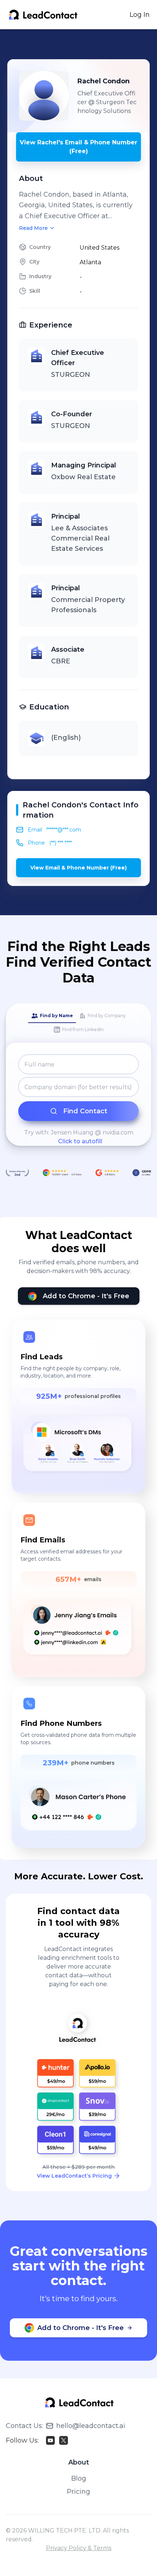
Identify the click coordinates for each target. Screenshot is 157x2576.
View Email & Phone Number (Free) (78, 868)
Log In (140, 15)
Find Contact (85, 1111)
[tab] (52, 1016)
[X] (64, 2440)
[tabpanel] (78, 1100)
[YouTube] (50, 2440)
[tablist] (78, 1023)
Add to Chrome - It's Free (86, 1296)
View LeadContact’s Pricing (74, 2176)
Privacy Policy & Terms (79, 2548)
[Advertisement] (82, 44)
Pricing (78, 2492)
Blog (79, 2478)
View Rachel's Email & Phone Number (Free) (78, 147)
